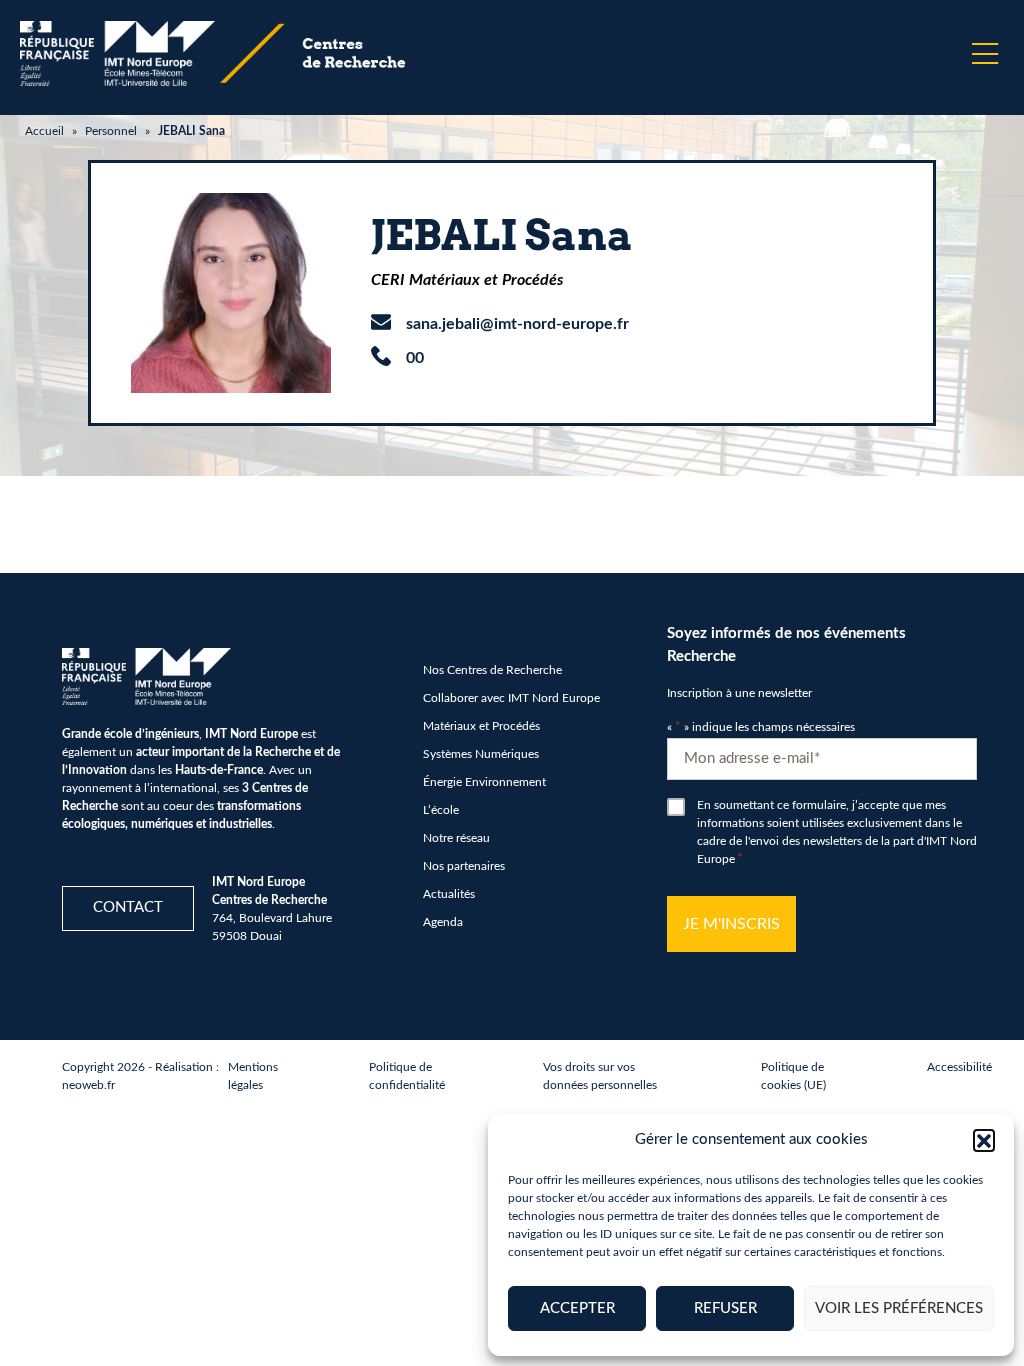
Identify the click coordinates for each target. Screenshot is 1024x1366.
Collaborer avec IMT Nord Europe (511, 698)
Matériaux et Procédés (481, 726)
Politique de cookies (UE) (793, 1076)
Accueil (44, 131)
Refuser (725, 1308)
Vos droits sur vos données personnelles (600, 1076)
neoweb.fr (88, 1085)
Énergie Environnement (484, 782)
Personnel (111, 131)
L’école (441, 810)
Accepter (577, 1308)
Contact (128, 907)
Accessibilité (959, 1067)
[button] (984, 1140)
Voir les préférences (899, 1308)
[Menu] (985, 54)
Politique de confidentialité (407, 1076)
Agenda (443, 922)
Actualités (449, 894)
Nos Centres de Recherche (492, 670)
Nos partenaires (464, 866)
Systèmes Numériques (481, 754)
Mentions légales (253, 1076)
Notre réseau (456, 838)
